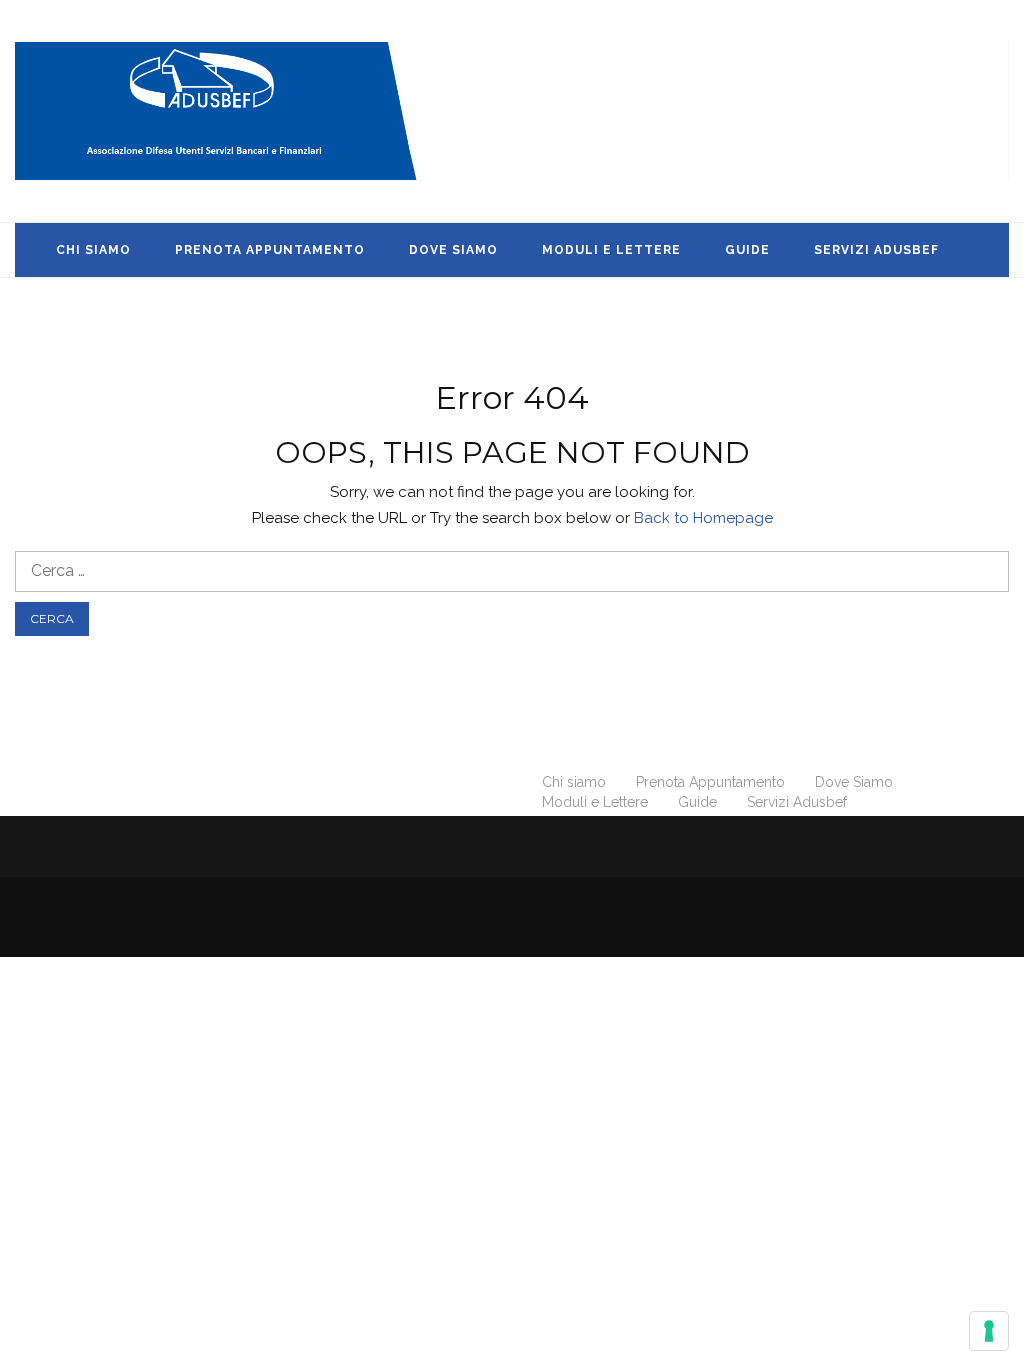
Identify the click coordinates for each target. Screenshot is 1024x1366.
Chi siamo (93, 250)
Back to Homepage (703, 518)
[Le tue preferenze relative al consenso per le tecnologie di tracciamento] (989, 1331)
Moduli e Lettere (611, 250)
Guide (747, 250)
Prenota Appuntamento (270, 250)
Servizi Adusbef (876, 250)
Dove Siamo (453, 250)
